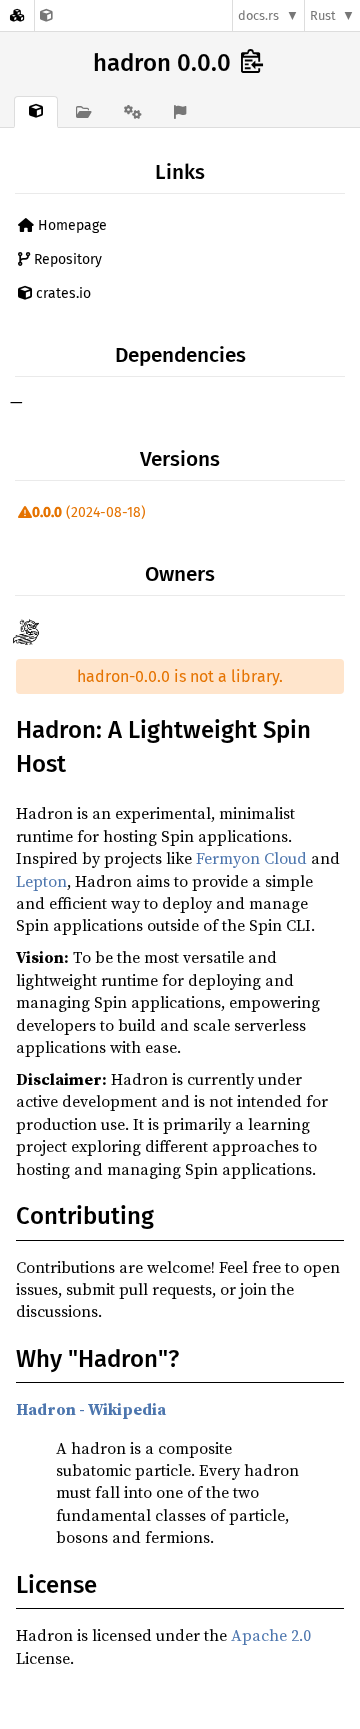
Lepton (41, 881)
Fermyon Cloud (251, 858)
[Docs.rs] (17, 15)
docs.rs (258, 15)
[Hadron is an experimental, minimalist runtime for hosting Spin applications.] (46, 15)
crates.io (61, 293)
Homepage (70, 225)
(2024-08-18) (89, 512)
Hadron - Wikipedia (91, 1409)
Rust (323, 15)
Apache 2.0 (271, 1635)
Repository (66, 259)
